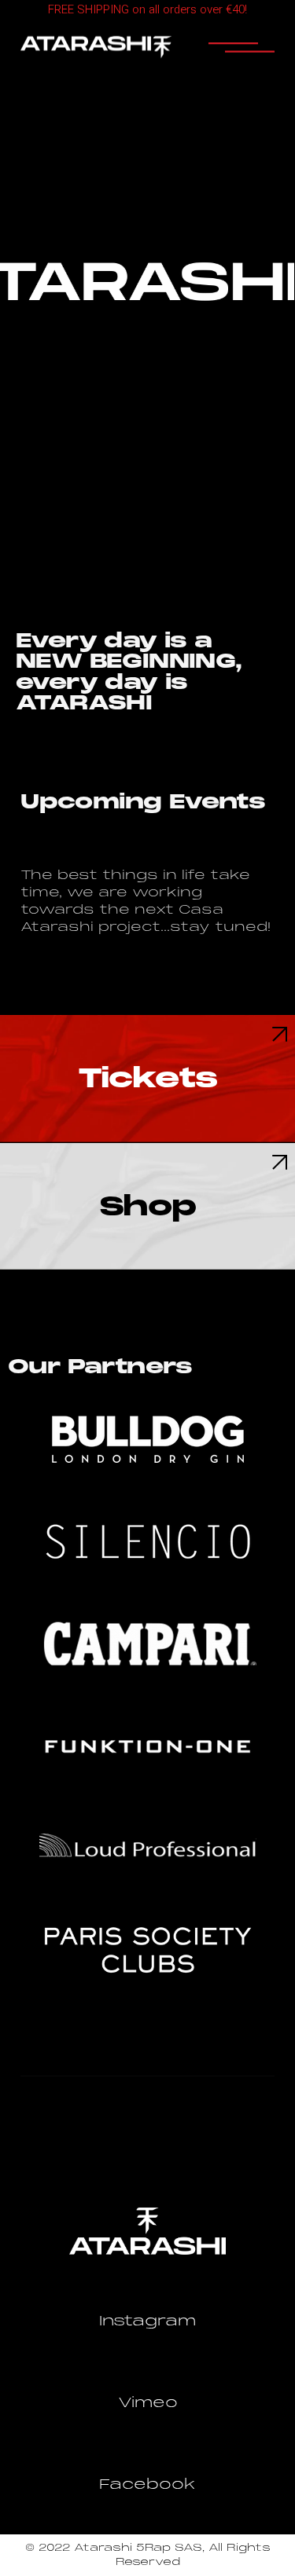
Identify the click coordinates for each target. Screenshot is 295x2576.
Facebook (147, 2484)
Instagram (147, 2321)
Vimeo (148, 2402)
